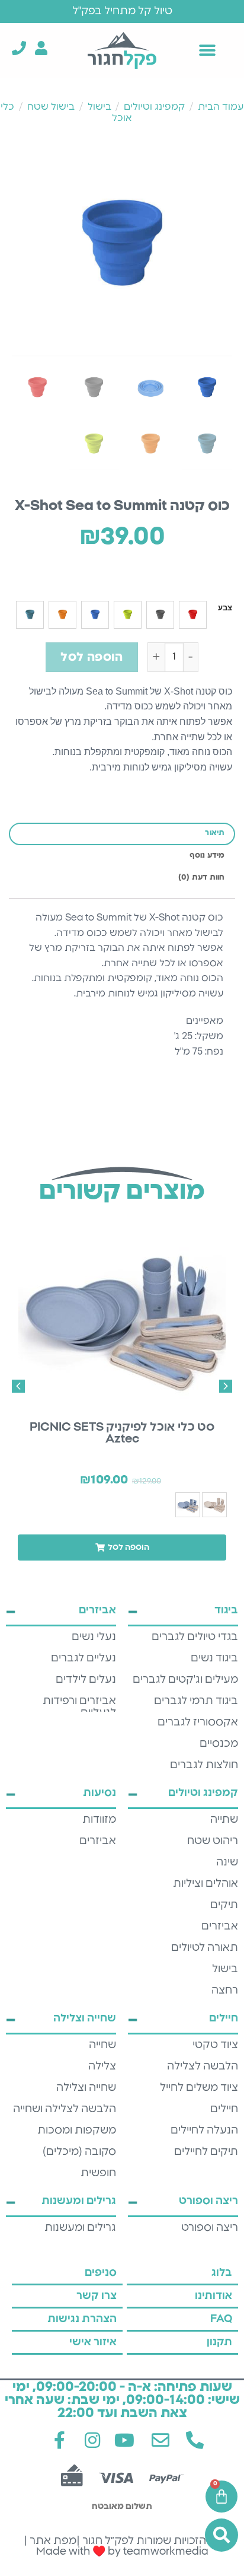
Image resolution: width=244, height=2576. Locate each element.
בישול (99, 107)
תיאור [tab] (215, 833)
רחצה (225, 1991)
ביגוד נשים (214, 1658)
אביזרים (220, 1927)
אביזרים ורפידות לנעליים (79, 1707)
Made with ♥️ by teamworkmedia (122, 2552)
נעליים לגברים (84, 1658)
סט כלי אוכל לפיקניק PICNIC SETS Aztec (122, 1433)
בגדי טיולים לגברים (195, 1637)
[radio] (193, 615)
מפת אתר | (50, 2541)
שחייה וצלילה (86, 2088)
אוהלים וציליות (206, 1884)
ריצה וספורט (210, 2228)
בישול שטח (51, 107)
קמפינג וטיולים (154, 107)
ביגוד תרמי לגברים (196, 1701)
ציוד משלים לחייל (199, 2088)
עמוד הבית (221, 107)
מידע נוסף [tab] (207, 856)
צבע (225, 608)
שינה (227, 1862)
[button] (208, 50)
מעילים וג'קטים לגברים (185, 1680)
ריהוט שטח (213, 1841)
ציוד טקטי (215, 2045)
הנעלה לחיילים (204, 2131)
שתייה (224, 1820)
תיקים (224, 1905)
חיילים (224, 2109)
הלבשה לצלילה (203, 2066)
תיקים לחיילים (206, 2152)
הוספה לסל (91, 657)
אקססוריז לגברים (198, 1722)
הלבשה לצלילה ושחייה (65, 2109)
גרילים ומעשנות (80, 2228)
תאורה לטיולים (205, 1948)
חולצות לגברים (204, 1765)
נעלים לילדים (86, 1680)
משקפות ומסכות (77, 2131)
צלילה (102, 2066)
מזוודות (99, 1820)
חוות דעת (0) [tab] (202, 878)
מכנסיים (219, 1744)
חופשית (98, 2173)
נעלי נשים (94, 1637)
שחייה (102, 2045)
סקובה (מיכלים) (79, 2152)
